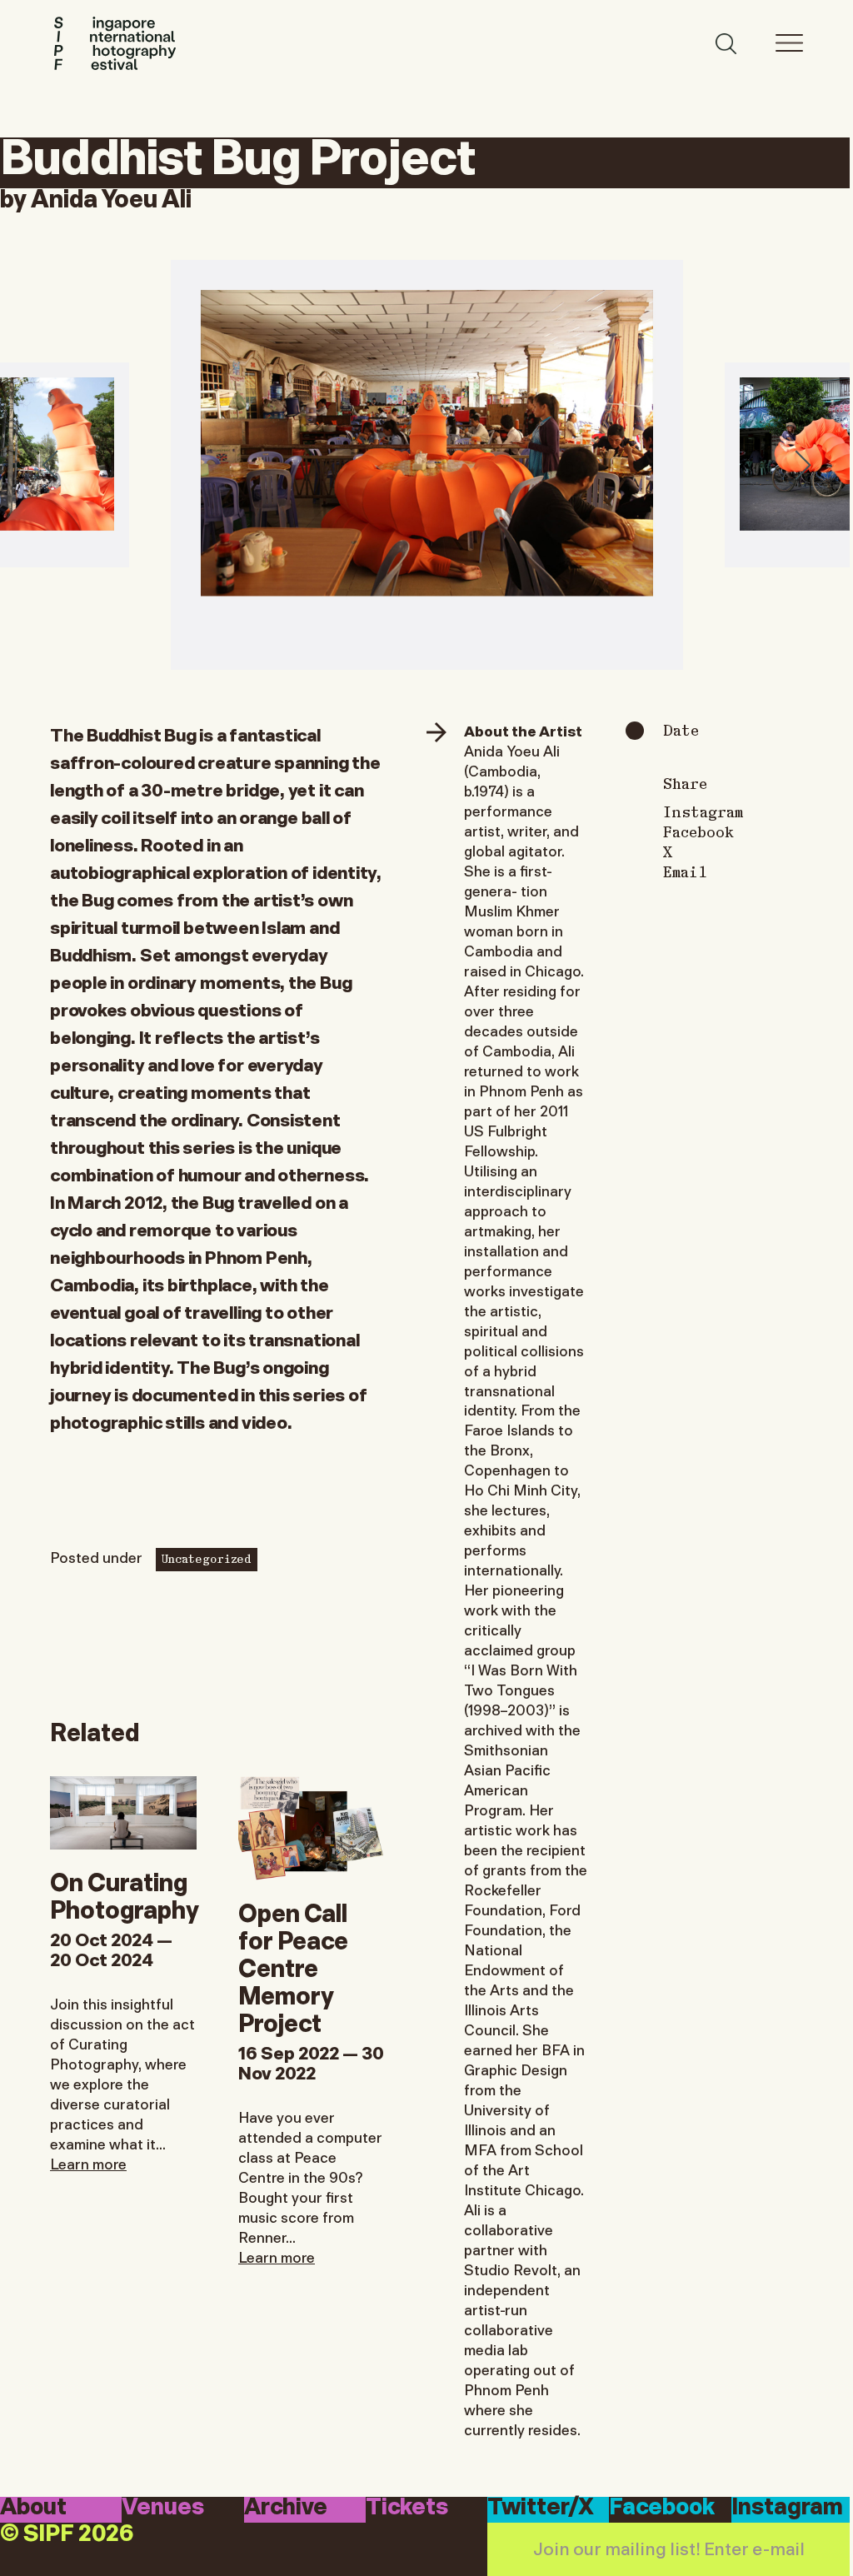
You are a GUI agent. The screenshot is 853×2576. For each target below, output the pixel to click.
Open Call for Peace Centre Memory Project (293, 1966)
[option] (427, 465)
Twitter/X (541, 2509)
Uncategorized (207, 1558)
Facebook (698, 831)
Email (685, 871)
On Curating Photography (125, 1894)
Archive (286, 2509)
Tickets (407, 2509)
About (33, 2509)
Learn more (88, 2163)
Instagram (703, 811)
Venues (163, 2509)
